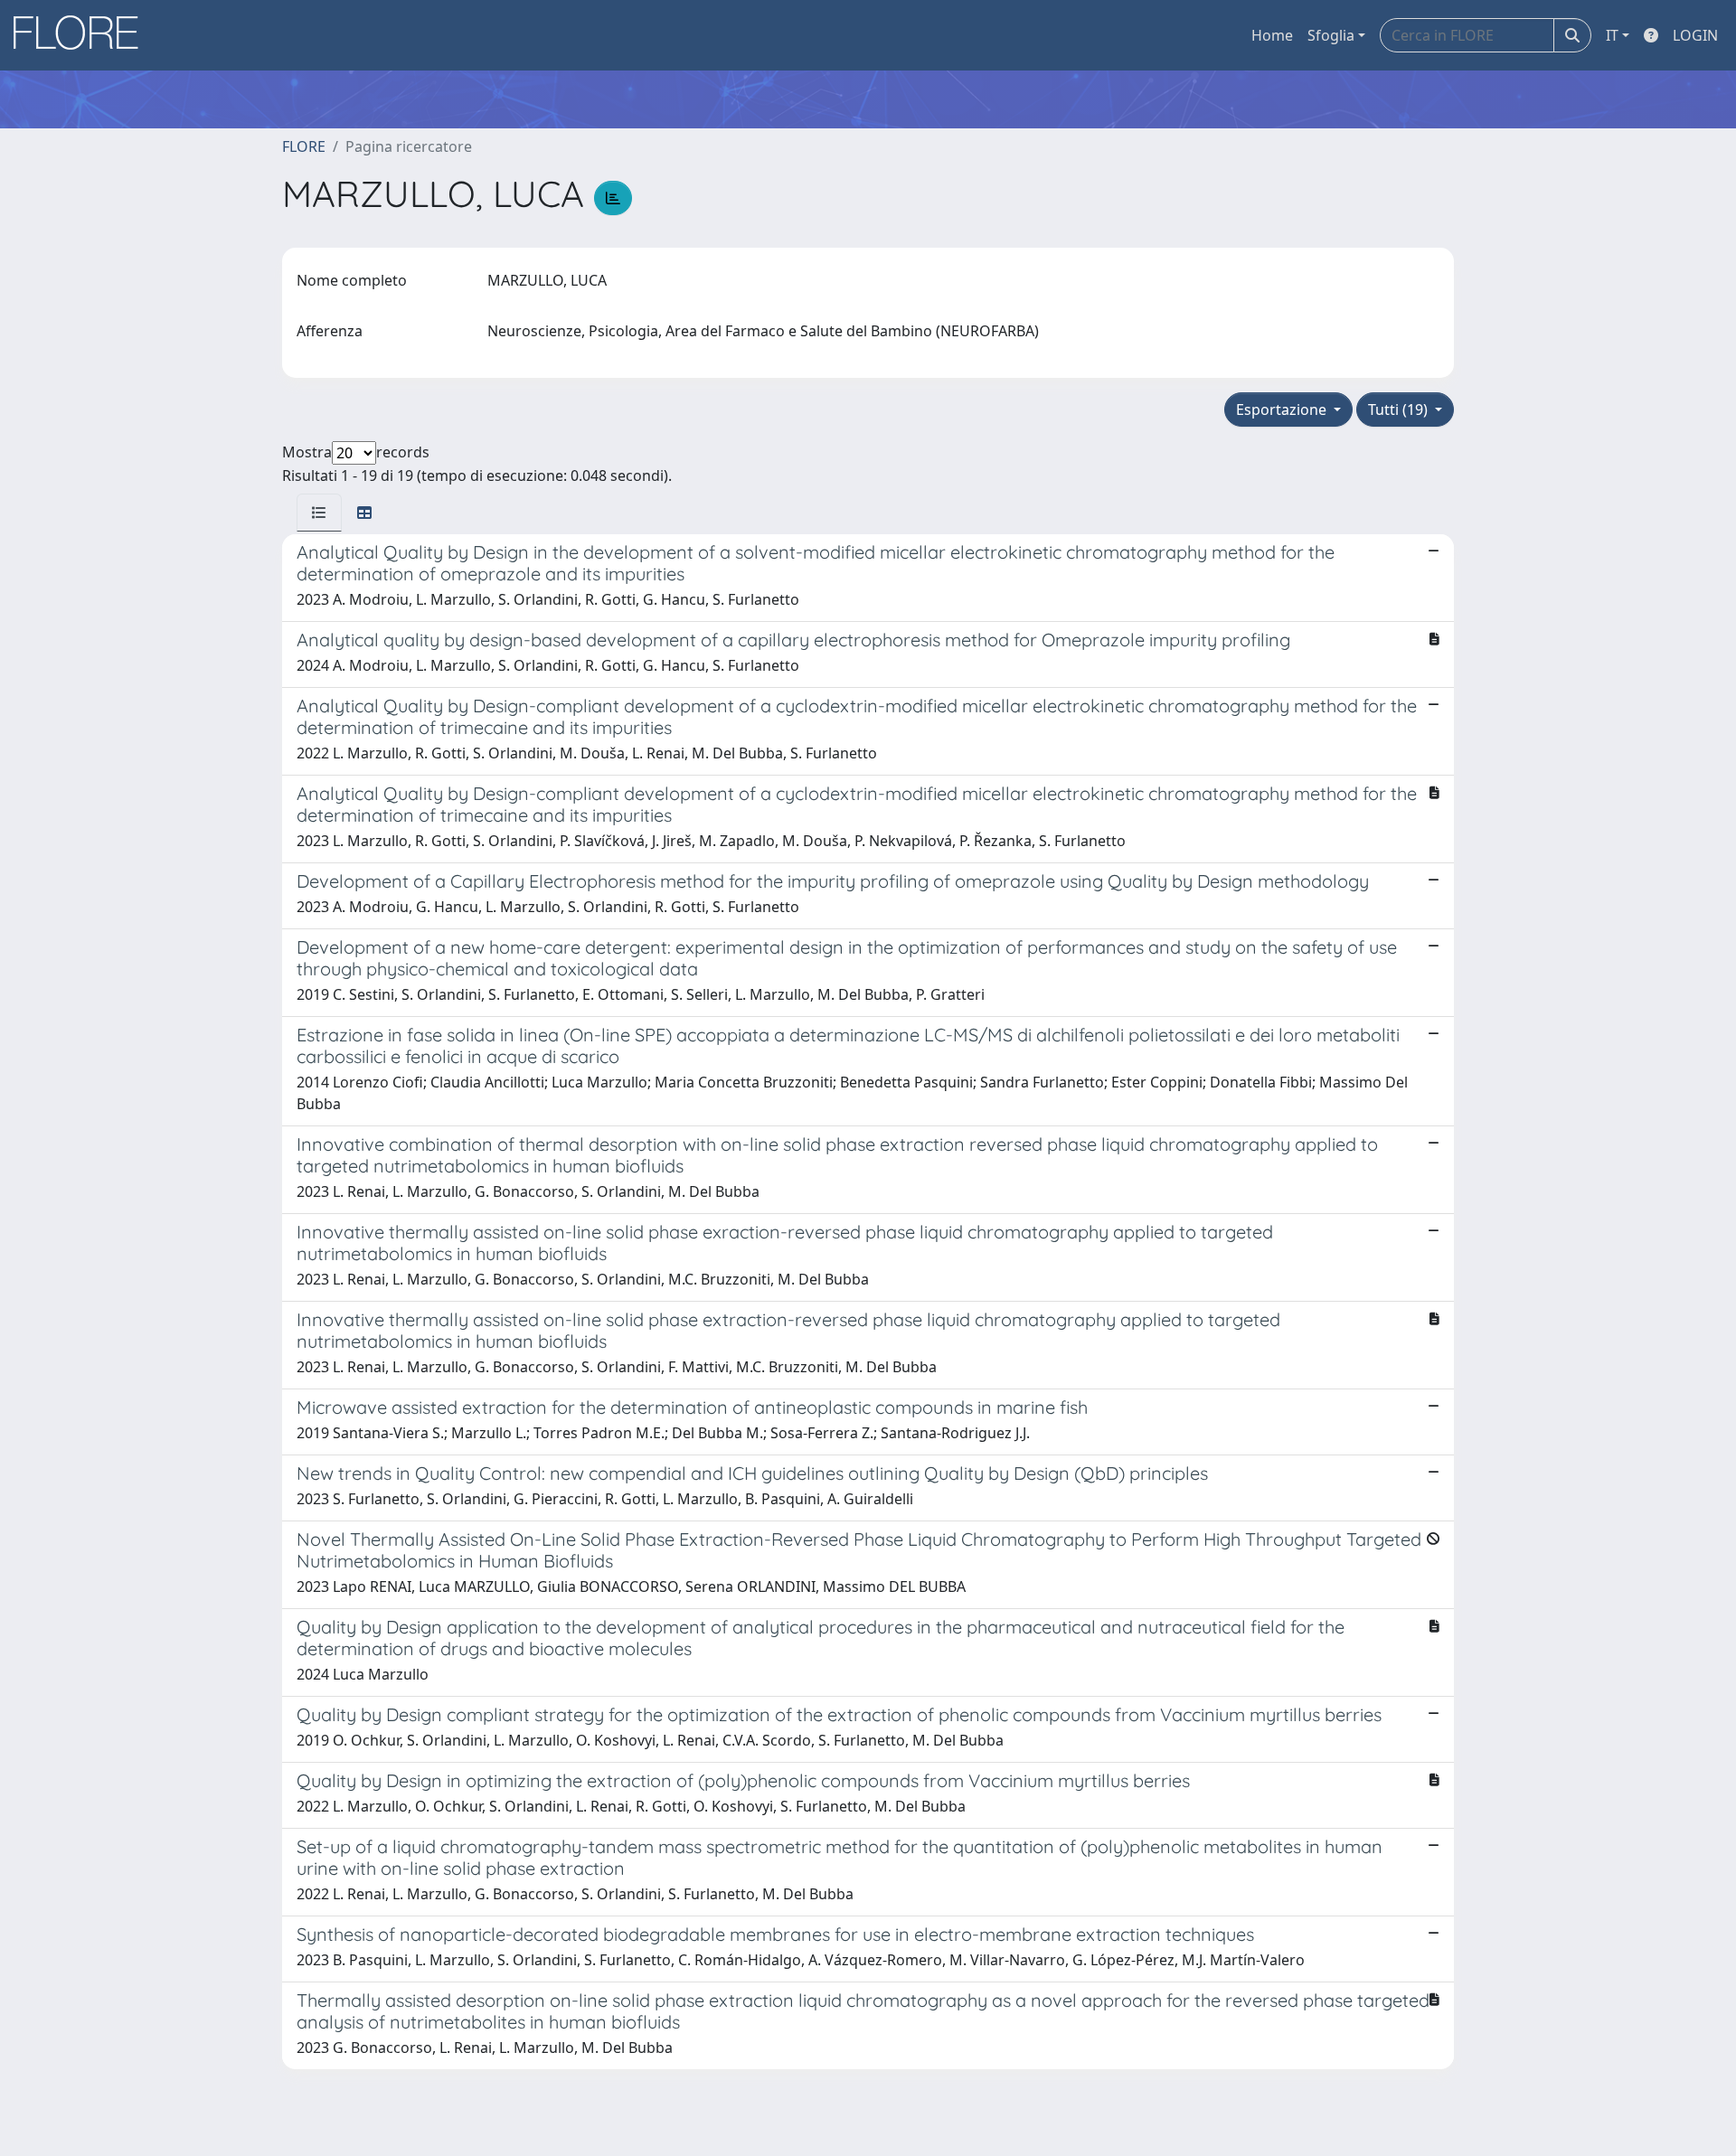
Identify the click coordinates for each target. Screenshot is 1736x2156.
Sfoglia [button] (1331, 35)
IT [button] (1612, 35)
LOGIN (1695, 35)
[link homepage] (82, 35)
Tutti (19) (1400, 410)
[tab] (319, 513)
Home (1272, 35)
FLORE (304, 146)
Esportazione (1283, 410)
